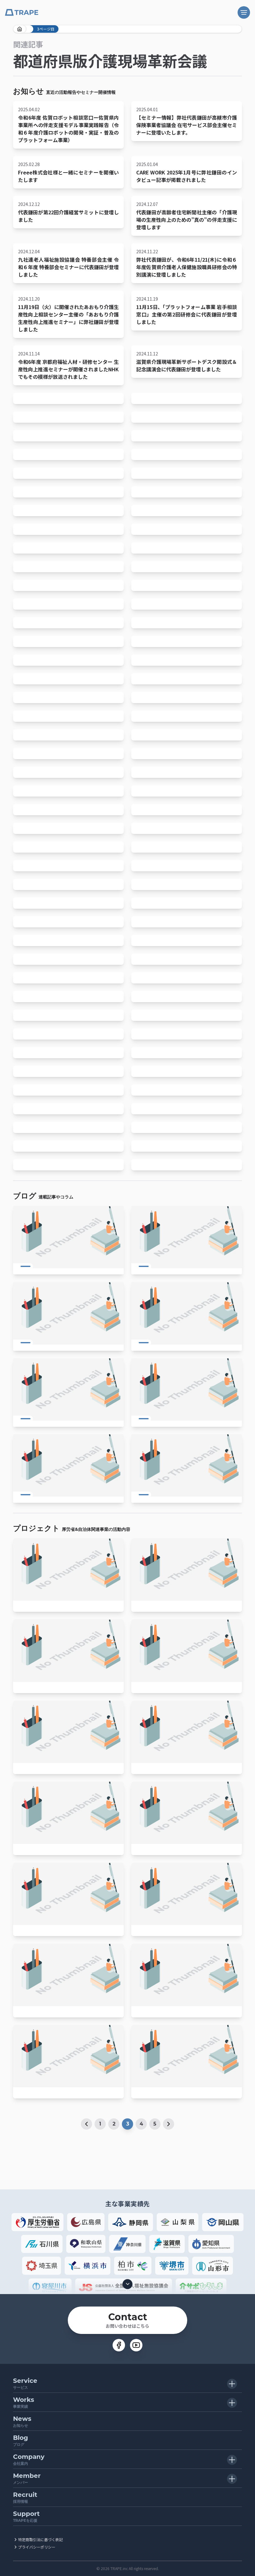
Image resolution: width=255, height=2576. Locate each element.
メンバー (27, 2478)
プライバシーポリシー (37, 2547)
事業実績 (24, 2402)
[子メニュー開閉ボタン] (232, 2384)
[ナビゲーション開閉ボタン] (244, 12)
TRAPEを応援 (26, 2516)
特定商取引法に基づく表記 (40, 2539)
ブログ (21, 2440)
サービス (25, 2383)
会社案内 (29, 2459)
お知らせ (22, 2421)
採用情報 (25, 2497)
